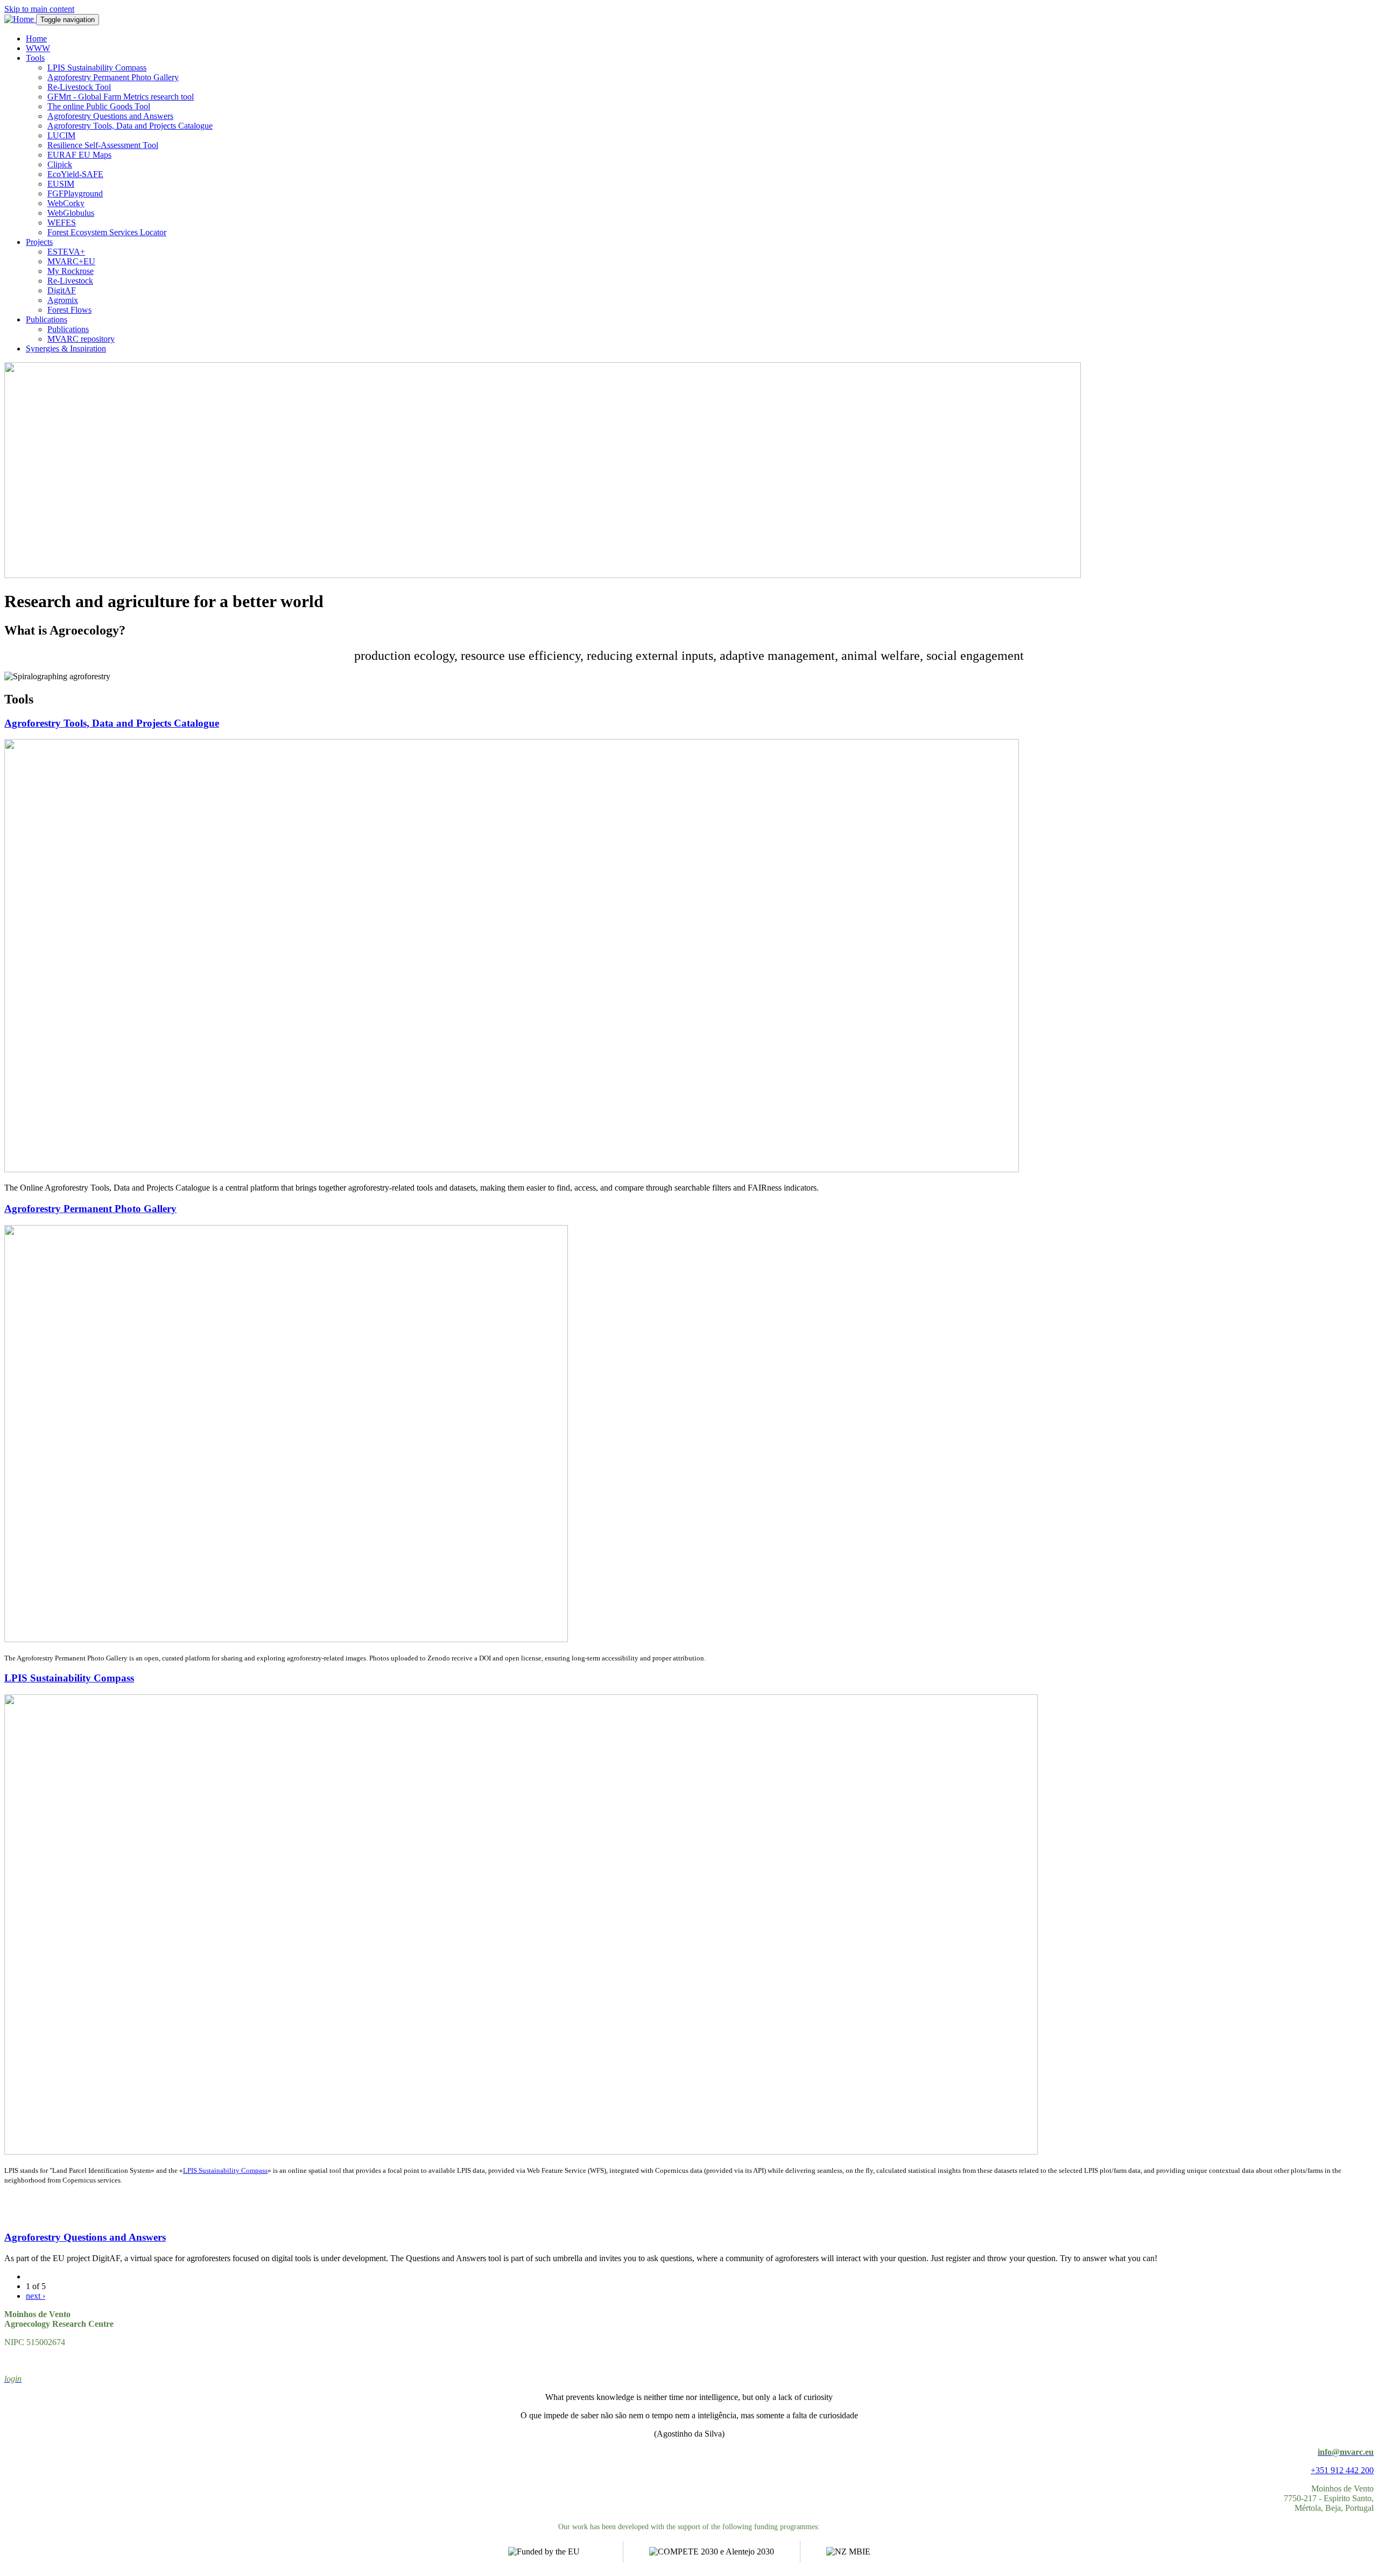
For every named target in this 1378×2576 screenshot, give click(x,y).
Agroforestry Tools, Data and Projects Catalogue (130, 126)
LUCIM (61, 135)
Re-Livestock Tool (79, 87)
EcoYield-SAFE (75, 174)
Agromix (63, 300)
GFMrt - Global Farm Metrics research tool (121, 97)
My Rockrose (71, 271)
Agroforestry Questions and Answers (110, 116)
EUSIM (61, 184)
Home (36, 38)
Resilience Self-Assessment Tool (103, 145)
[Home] (20, 19)
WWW (38, 48)
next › (36, 2296)
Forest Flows (69, 310)
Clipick (60, 164)
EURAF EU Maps (79, 155)
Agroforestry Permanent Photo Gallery (113, 77)
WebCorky (66, 203)
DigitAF (62, 290)
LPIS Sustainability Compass (97, 68)
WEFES (62, 223)
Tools (35, 58)
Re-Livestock (70, 281)
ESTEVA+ (66, 252)
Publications (47, 319)
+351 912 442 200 (1342, 2470)
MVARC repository (81, 339)
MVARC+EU (71, 261)
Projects (39, 242)
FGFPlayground (75, 193)
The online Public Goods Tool (99, 106)
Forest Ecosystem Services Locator (107, 232)
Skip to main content (39, 9)
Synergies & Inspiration (66, 349)
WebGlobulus (71, 213)
